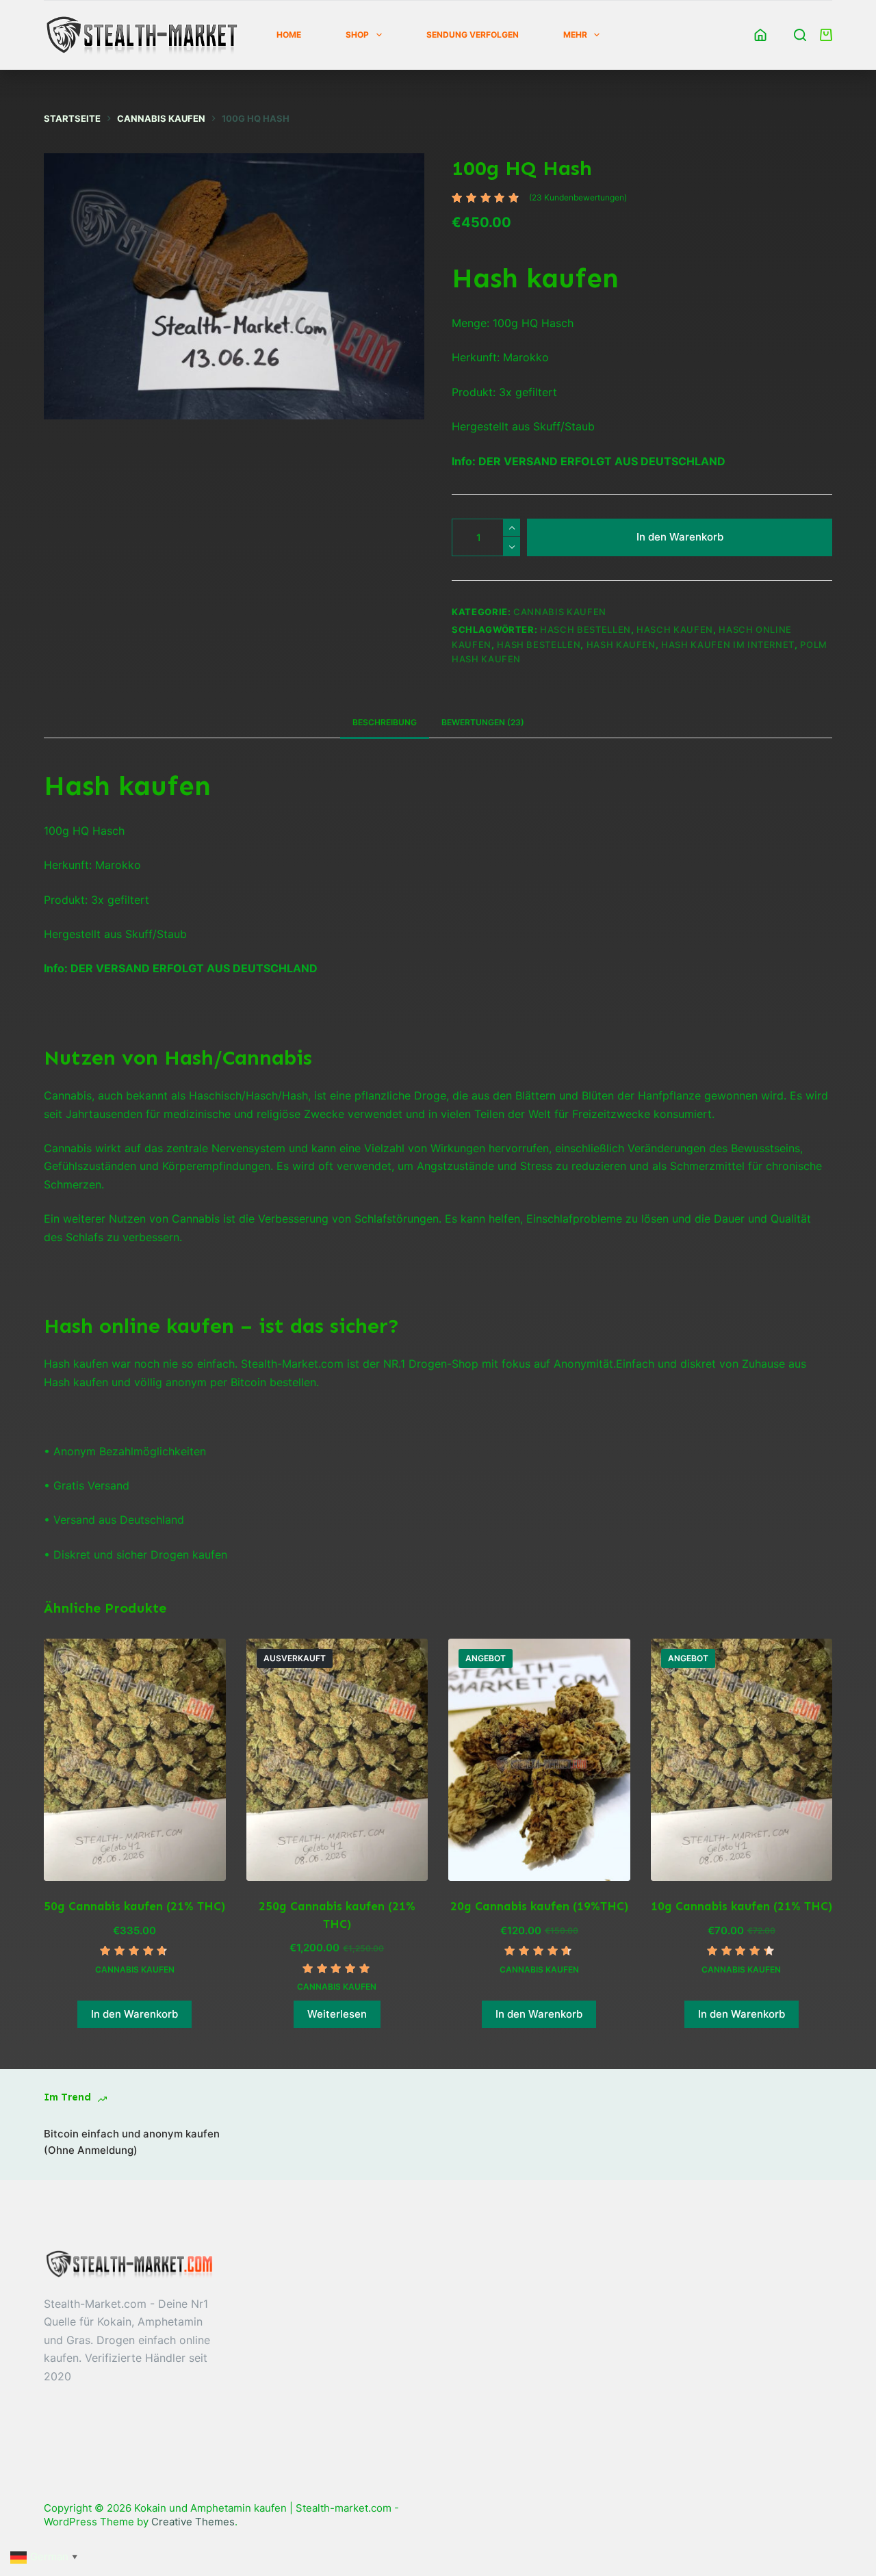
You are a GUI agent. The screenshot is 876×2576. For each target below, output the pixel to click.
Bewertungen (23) (483, 722)
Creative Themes (193, 2522)
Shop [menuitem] (357, 35)
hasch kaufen (675, 629)
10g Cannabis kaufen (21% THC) (742, 1906)
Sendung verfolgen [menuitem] (473, 35)
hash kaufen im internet (728, 645)
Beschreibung (385, 722)
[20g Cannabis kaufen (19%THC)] (539, 1760)
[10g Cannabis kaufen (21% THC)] (742, 1760)
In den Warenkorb (680, 537)
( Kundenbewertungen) (578, 197)
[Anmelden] (760, 35)
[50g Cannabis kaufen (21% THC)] (135, 1760)
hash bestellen (539, 645)
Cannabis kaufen (560, 612)
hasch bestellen (585, 629)
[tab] (385, 723)
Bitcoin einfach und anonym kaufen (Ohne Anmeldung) (132, 2142)
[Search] (800, 35)
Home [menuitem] (289, 35)
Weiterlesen (337, 2014)
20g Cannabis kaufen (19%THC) (539, 1906)
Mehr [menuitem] (575, 35)
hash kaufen (621, 645)
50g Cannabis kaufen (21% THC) (134, 1906)
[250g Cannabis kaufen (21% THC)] (337, 1760)
